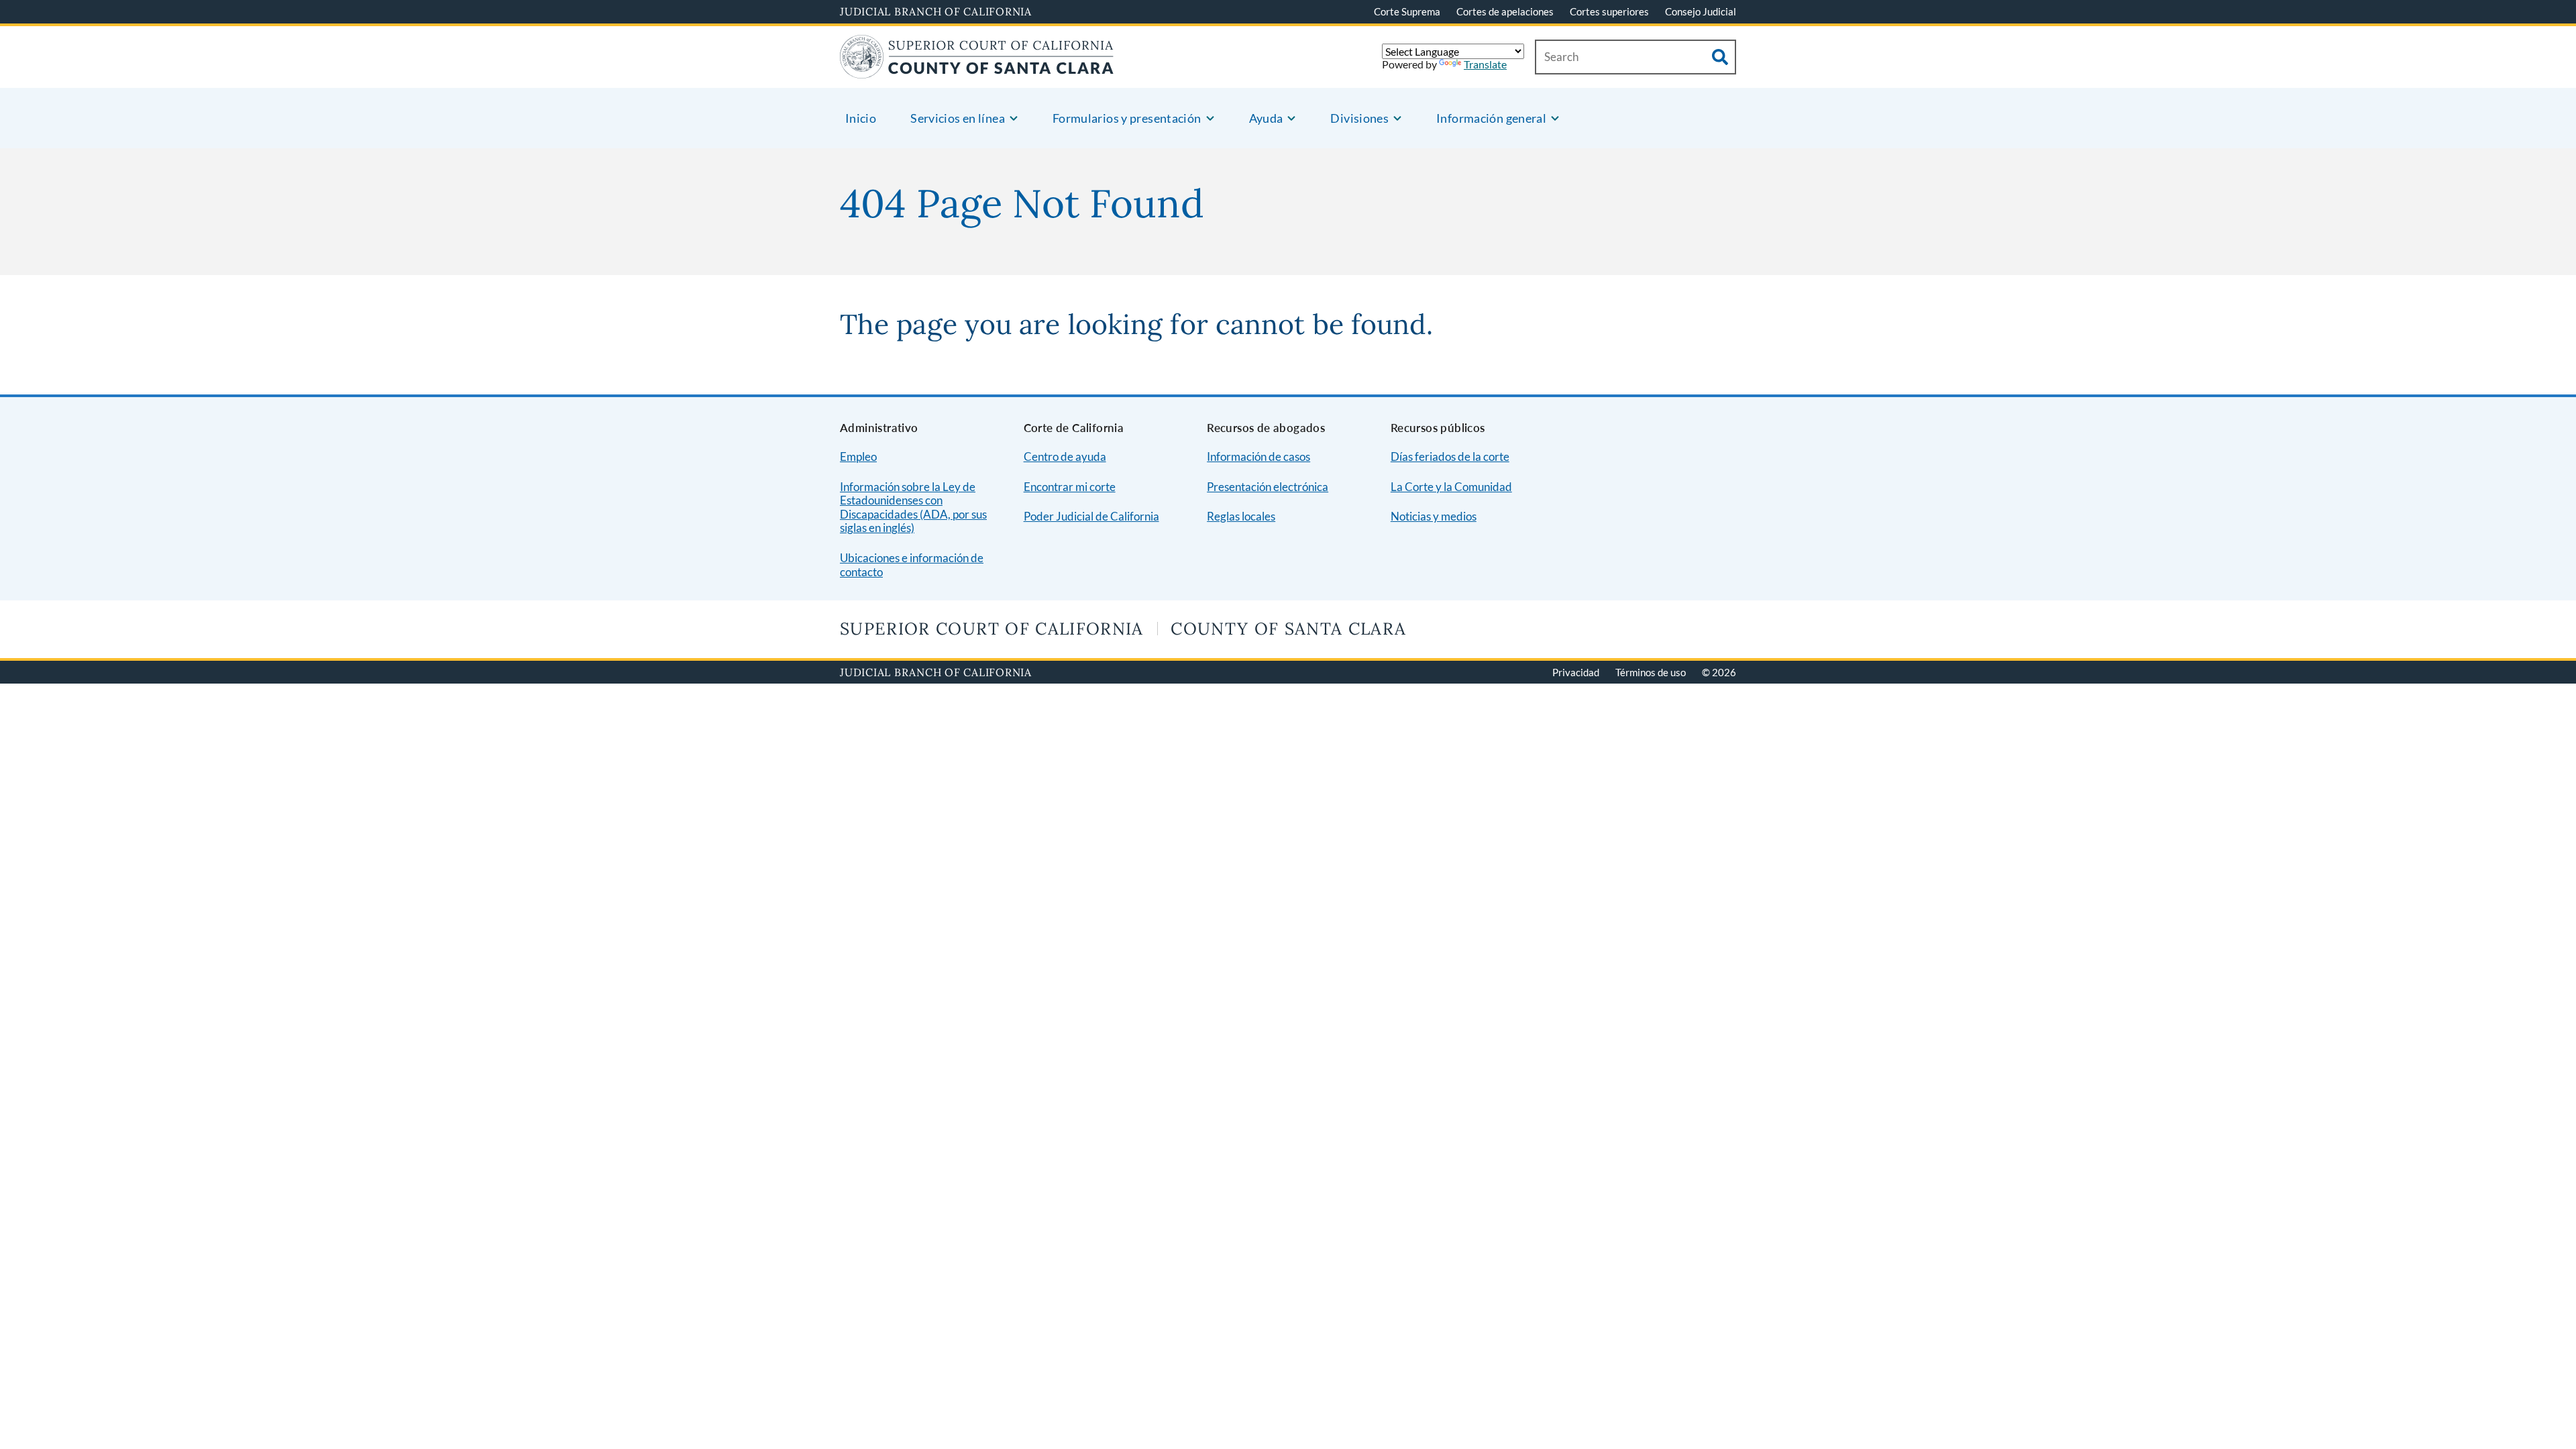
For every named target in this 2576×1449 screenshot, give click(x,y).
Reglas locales (1241, 516)
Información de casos (1258, 457)
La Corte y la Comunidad (1451, 487)
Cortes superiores (1609, 11)
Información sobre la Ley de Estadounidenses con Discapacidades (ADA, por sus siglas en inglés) (913, 507)
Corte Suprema (1407, 11)
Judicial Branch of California (936, 11)
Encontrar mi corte (1070, 487)
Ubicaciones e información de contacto (912, 565)
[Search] (1720, 57)
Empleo (858, 457)
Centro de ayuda (1065, 457)
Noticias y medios (1434, 516)
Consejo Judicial (1701, 11)
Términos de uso (1651, 672)
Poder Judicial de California (1091, 516)
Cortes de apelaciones (1505, 11)
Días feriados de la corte (1450, 457)
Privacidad (1576, 672)
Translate (1485, 64)
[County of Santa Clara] (977, 70)
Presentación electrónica (1268, 487)
